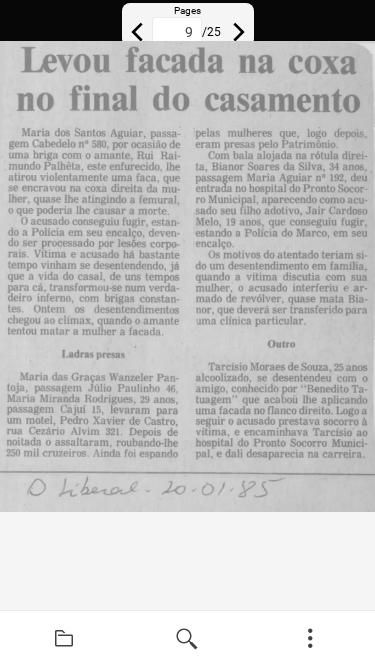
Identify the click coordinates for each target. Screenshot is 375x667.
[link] (64, 639)
